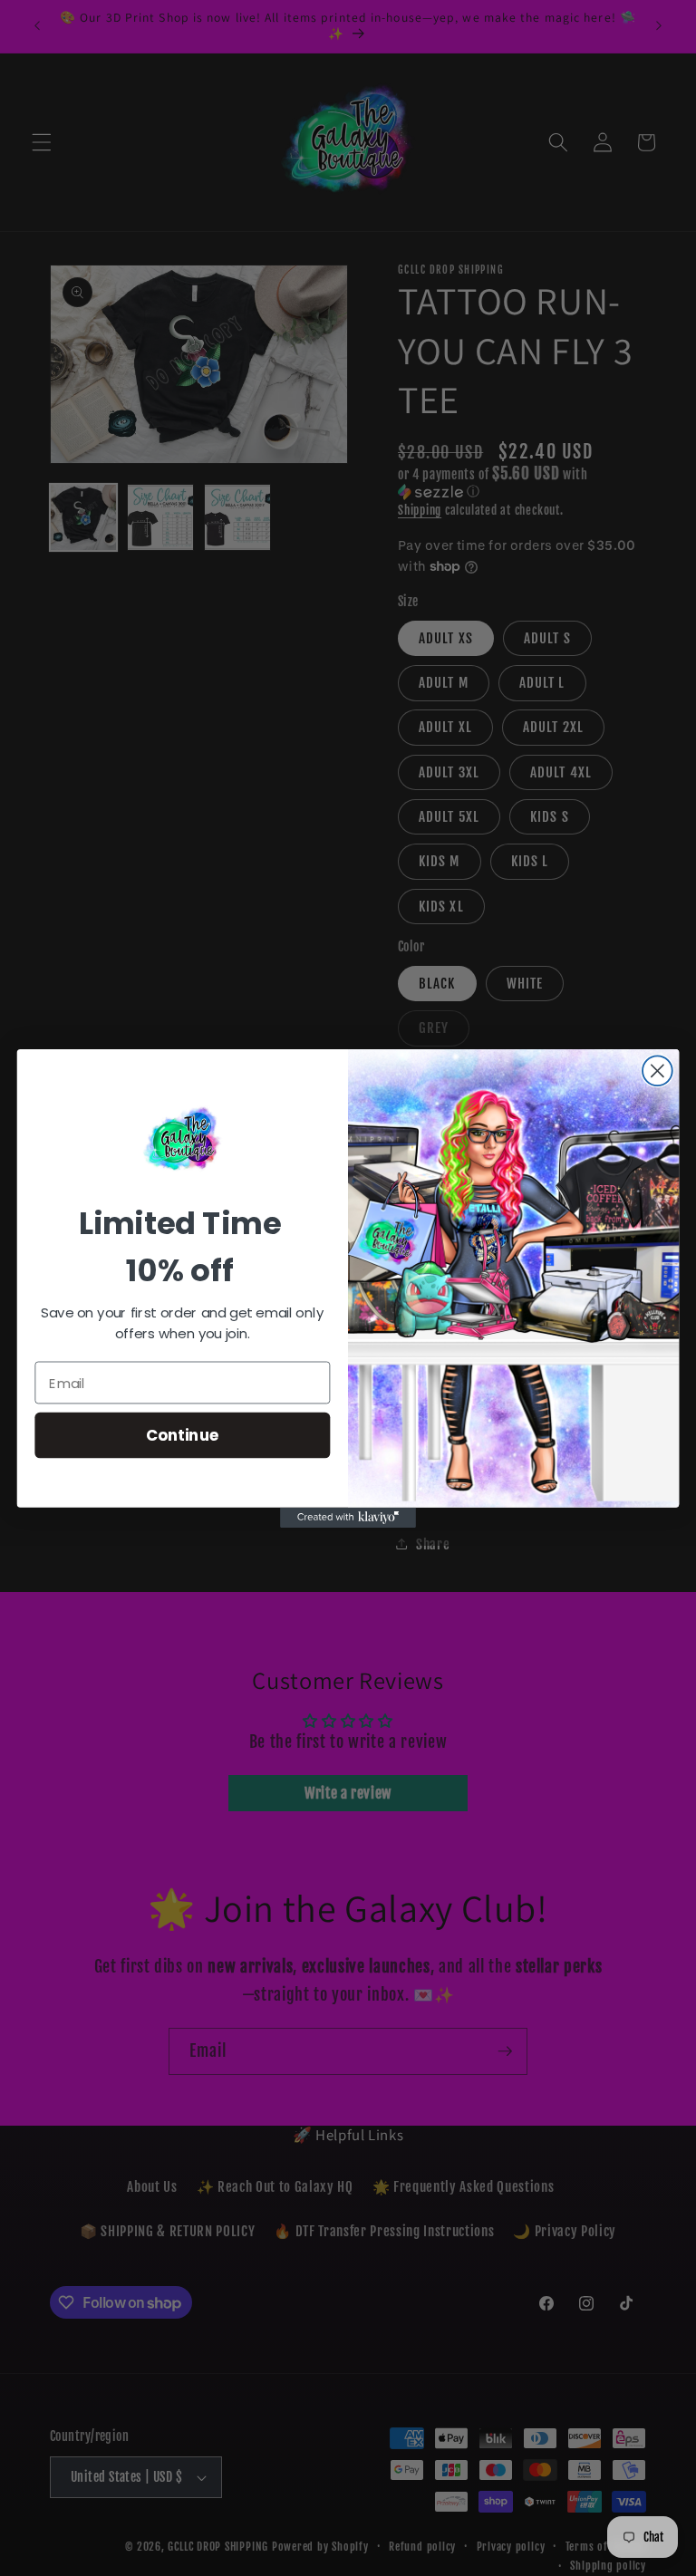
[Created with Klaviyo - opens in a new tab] (348, 1517)
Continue (183, 1434)
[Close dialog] (657, 1071)
